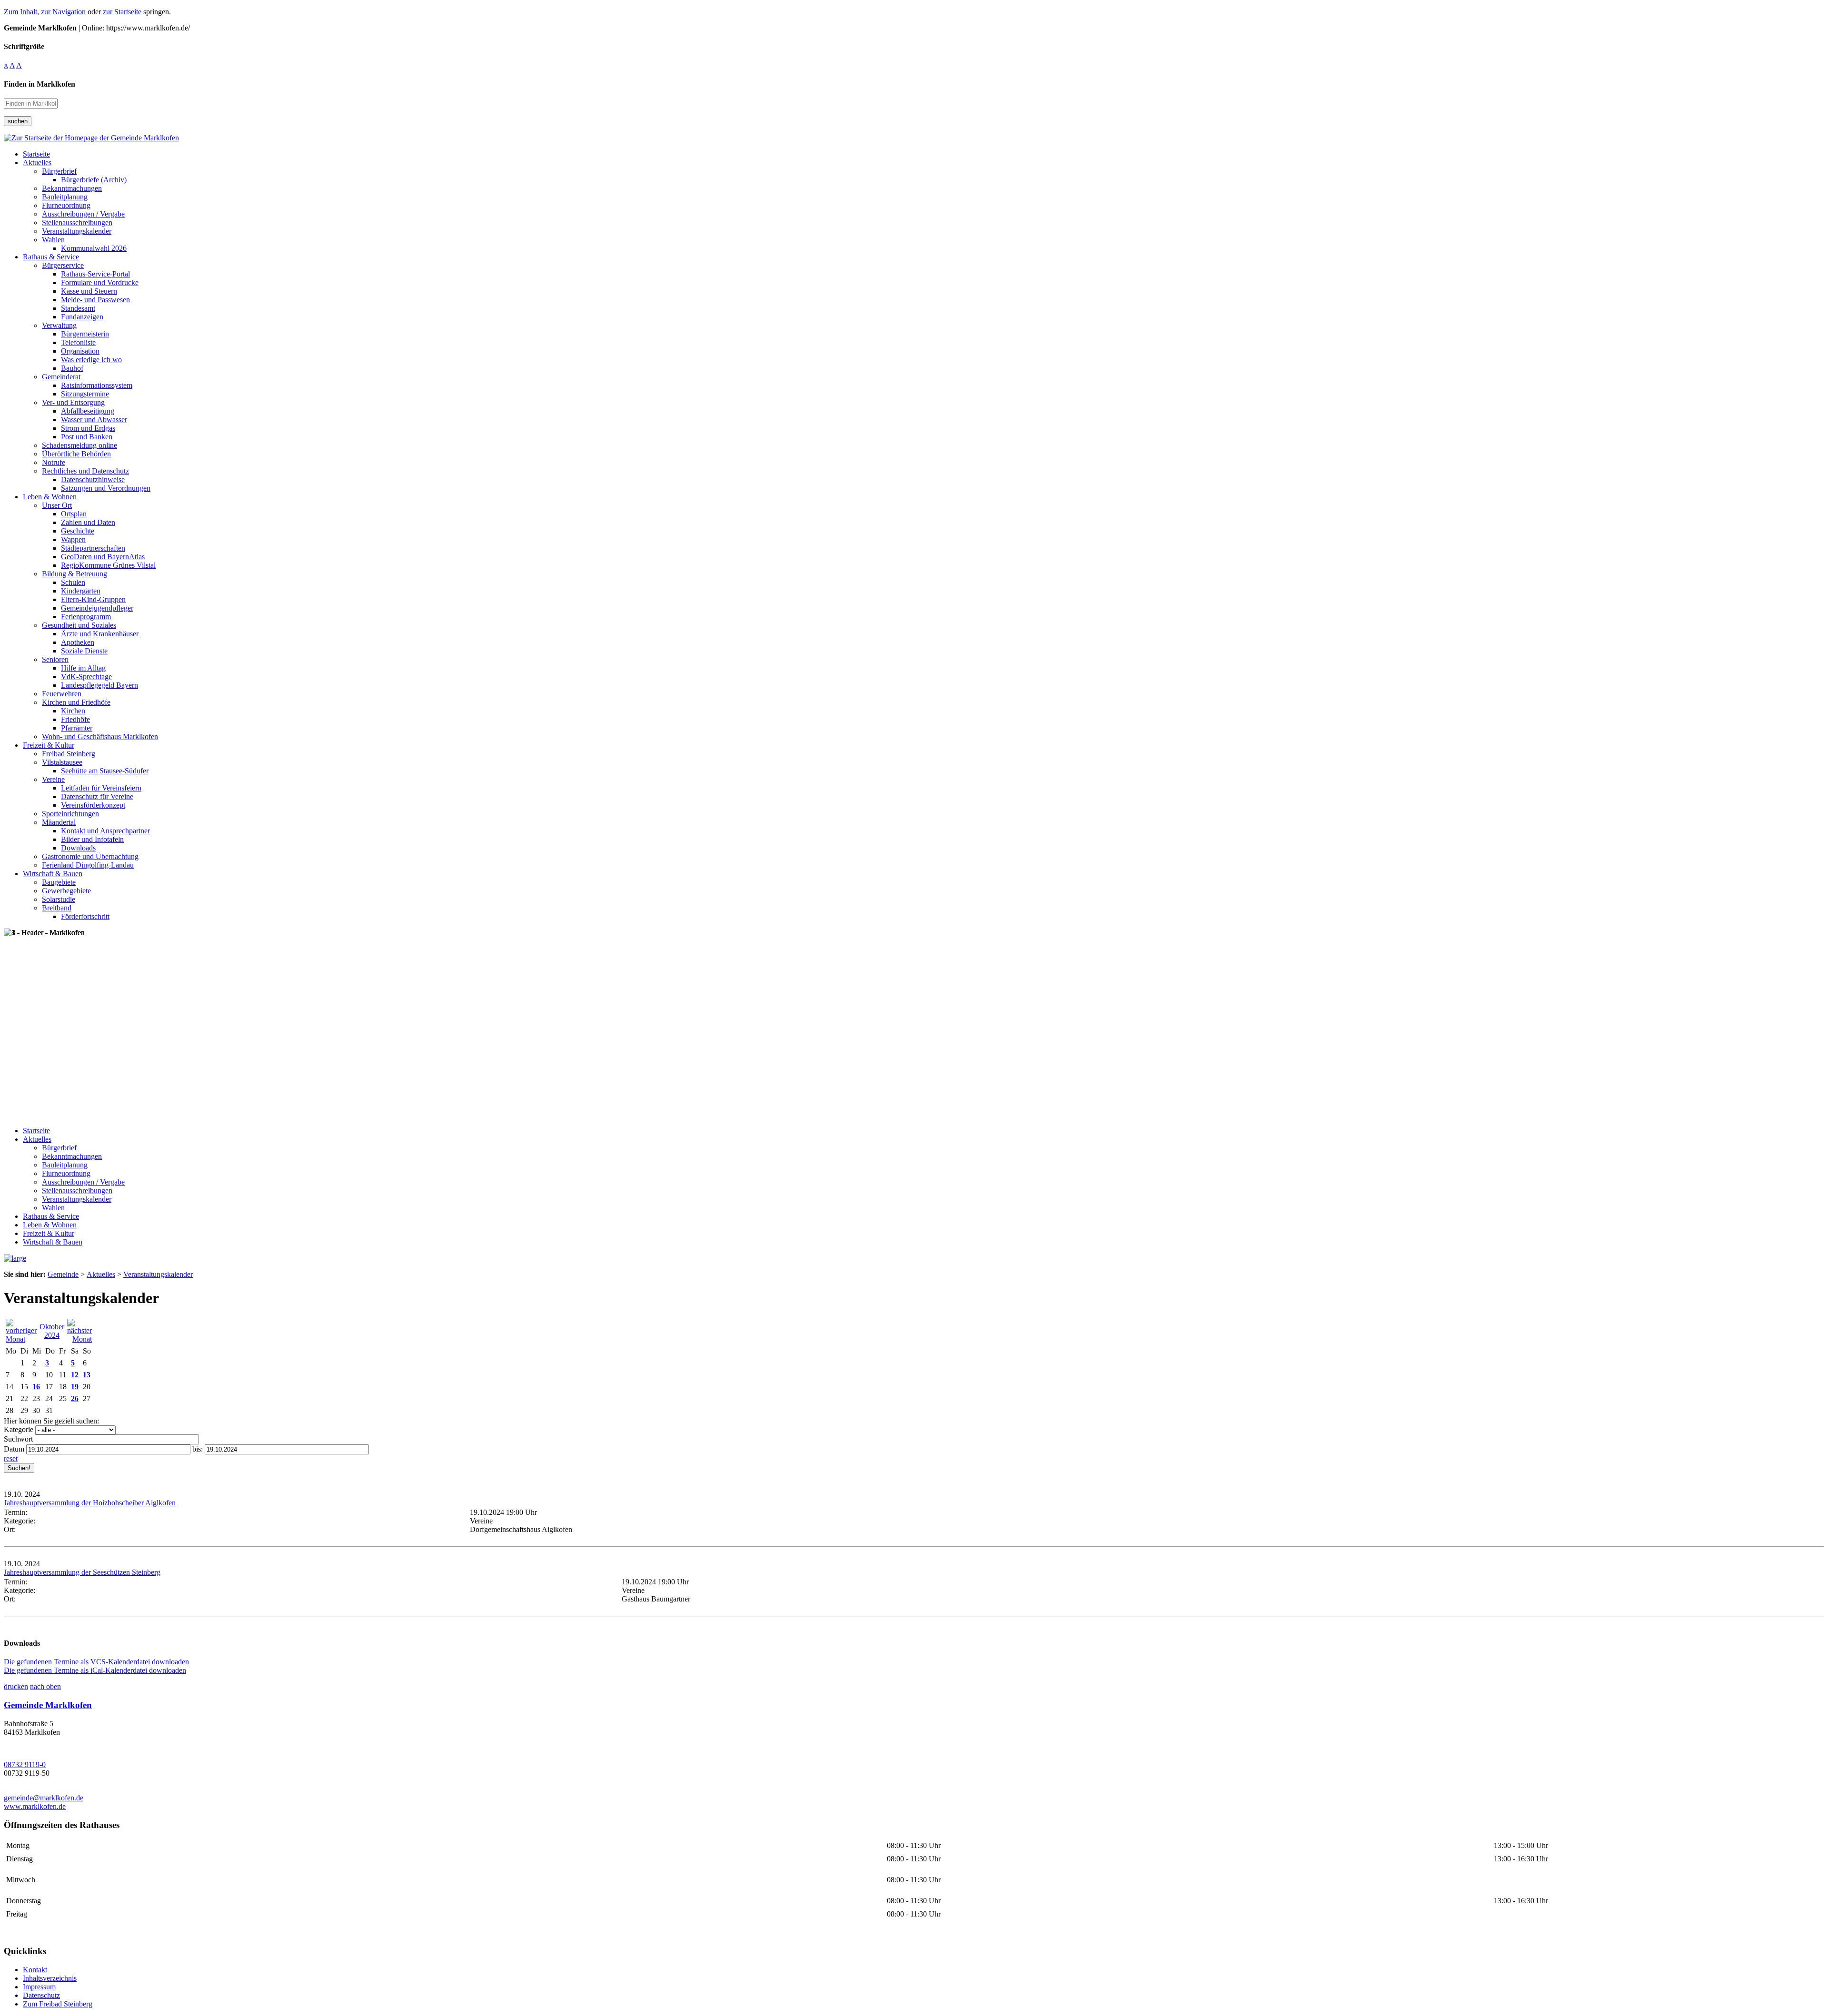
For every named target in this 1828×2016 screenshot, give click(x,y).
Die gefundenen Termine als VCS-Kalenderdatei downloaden (96, 1662)
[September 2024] (21, 1339)
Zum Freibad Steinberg (58, 2004)
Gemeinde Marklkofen (48, 1705)
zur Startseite (122, 12)
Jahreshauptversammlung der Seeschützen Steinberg (82, 1572)
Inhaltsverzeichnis (50, 1978)
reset (11, 1458)
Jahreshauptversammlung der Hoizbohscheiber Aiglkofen (90, 1503)
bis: (198, 1449)
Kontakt (35, 1970)
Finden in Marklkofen (40, 84)
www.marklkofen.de (35, 1806)
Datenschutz (41, 1995)
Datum (14, 1449)
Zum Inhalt (20, 12)
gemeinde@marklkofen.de (44, 1798)
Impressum (39, 1987)
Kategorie (19, 1429)
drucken (16, 1686)
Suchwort (18, 1439)
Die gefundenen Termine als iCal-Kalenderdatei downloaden (95, 1670)
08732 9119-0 (25, 1764)
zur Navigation (63, 12)
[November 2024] (79, 1339)
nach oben (45, 1686)
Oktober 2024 (52, 1331)
